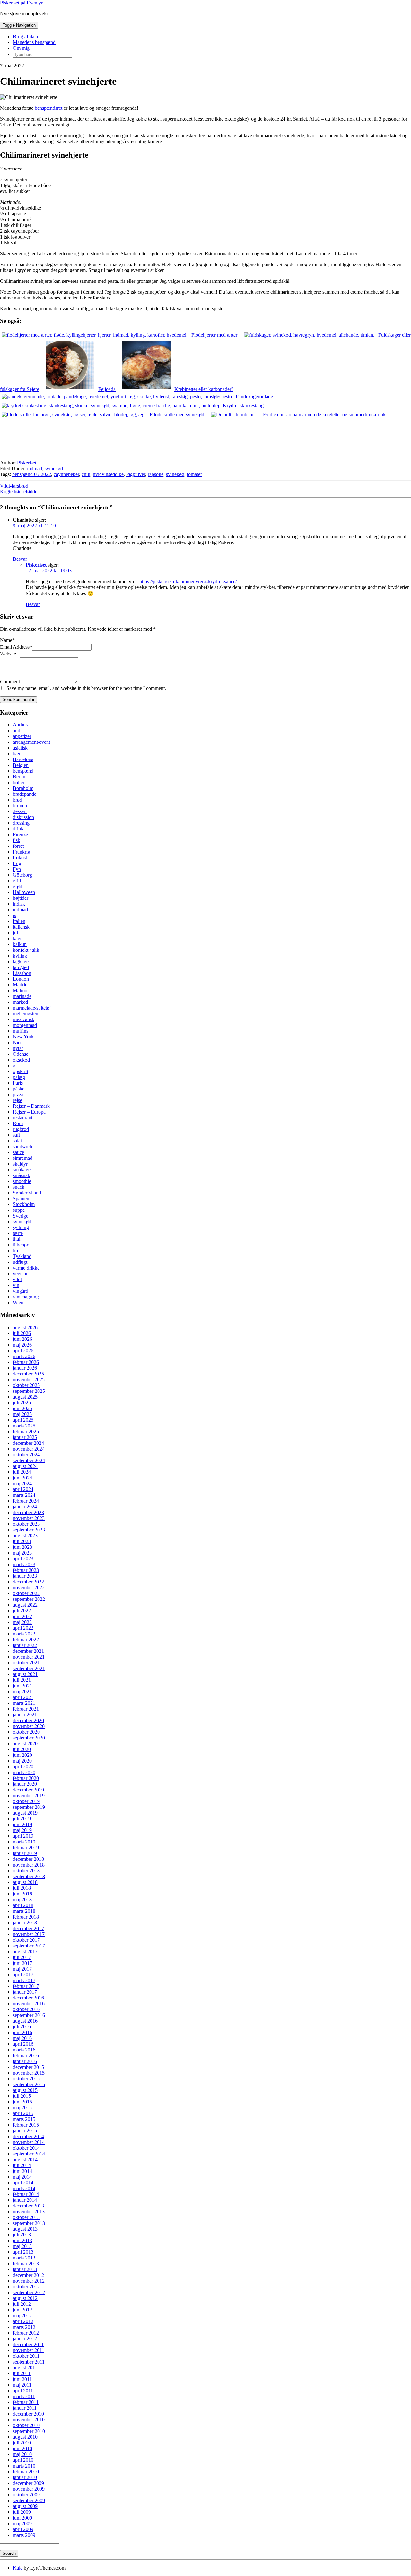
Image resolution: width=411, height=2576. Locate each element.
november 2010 (29, 2420)
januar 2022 (25, 1645)
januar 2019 (25, 1853)
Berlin (19, 777)
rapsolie (156, 474)
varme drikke (26, 1268)
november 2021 (29, 1657)
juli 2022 (22, 1611)
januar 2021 (25, 1715)
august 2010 (25, 2437)
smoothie (22, 1181)
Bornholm (23, 788)
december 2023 (28, 1512)
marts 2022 (24, 1634)
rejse (17, 1100)
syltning (21, 1227)
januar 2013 (25, 2269)
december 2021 (28, 1651)
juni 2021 (22, 1686)
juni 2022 (22, 1616)
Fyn (17, 869)
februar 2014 (26, 2194)
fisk (17, 840)
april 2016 (23, 2044)
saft (16, 1135)
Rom (18, 1123)
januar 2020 (25, 1784)
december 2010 (28, 2414)
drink (18, 829)
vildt (17, 1279)
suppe (19, 1210)
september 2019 (29, 1807)
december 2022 (28, 1582)
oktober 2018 (26, 1871)
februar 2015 (26, 2125)
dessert (20, 811)
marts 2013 (24, 2258)
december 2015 (28, 2067)
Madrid (20, 985)
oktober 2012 (26, 2287)
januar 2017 (25, 1992)
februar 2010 (26, 2472)
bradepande (25, 794)
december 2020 (28, 1720)
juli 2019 (22, 1819)
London (21, 979)
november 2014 (29, 2142)
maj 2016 (22, 2038)
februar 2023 (26, 1570)
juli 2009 (22, 2512)
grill (17, 881)
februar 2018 (26, 1917)
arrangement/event (31, 742)
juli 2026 (22, 1333)
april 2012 (23, 2321)
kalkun (20, 944)
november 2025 (29, 1379)
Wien (18, 1302)
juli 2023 (22, 1541)
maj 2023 (22, 1553)
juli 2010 (22, 2443)
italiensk (21, 927)
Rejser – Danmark (31, 1106)
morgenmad (25, 1025)
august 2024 (25, 1466)
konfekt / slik (26, 950)
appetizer (22, 736)
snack (19, 1187)
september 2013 (29, 2223)
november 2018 (29, 1865)
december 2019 (28, 1790)
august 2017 (25, 1952)
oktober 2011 (26, 2356)
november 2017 (29, 1934)
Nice (18, 1042)
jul (15, 933)
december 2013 (28, 2206)
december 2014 (28, 2136)
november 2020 (29, 1726)
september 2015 (29, 2084)
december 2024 (28, 1443)
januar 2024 (25, 1507)
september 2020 (29, 1738)
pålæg (19, 1077)
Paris (18, 1083)
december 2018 (28, 1859)
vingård (21, 1291)
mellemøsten (26, 1014)
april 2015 (23, 2113)
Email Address (16, 647)
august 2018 (25, 1882)
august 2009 (25, 2506)
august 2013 (25, 2229)
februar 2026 (26, 1362)
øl (15, 1066)
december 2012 (28, 2275)
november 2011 (29, 2350)
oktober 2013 (26, 2217)
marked (20, 1002)
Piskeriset (27, 463)
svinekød (54, 468)
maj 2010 (22, 2454)
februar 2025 (26, 1431)
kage (18, 938)
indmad (35, 468)
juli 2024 (22, 1472)
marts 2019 (24, 1842)
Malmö (20, 990)
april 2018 (23, 1905)
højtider (21, 898)
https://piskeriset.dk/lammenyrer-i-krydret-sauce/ (188, 581)
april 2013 (23, 2252)
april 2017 (23, 1975)
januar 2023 (25, 1576)
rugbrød (21, 1129)
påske (19, 1089)
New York (23, 1037)
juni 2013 (22, 2240)
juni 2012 (22, 2310)
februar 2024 (26, 1501)
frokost (20, 858)
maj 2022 (22, 1622)
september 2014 (29, 2154)
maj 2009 (22, 2524)
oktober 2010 (26, 2425)
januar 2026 (25, 1368)
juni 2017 (22, 1963)
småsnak (22, 1175)
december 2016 (28, 1998)
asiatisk (20, 748)
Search (9, 2553)
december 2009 (28, 2483)
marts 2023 (24, 1564)
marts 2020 (24, 1772)
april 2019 (23, 1836)
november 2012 (29, 2281)
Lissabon (22, 973)
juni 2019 (22, 1824)
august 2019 (25, 1813)
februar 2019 (26, 1847)
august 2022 (25, 1605)
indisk (19, 904)
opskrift (21, 1071)
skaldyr (20, 1164)
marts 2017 (24, 1980)
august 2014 (25, 2160)
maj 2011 (22, 2385)
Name (7, 640)
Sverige (21, 1216)
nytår (18, 1048)
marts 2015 (24, 2119)
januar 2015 (25, 2131)
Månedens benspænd (34, 42)
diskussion (23, 817)
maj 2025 (22, 1414)
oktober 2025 (26, 1385)
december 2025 (28, 1374)
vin (16, 1285)
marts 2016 (24, 2050)
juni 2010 (22, 2448)
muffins (21, 1031)
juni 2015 (22, 2102)
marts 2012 (24, 2327)
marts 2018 (24, 1911)
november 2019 (29, 1795)
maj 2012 (22, 2316)
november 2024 (29, 1449)
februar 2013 (26, 2264)
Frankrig (22, 852)
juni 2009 (22, 2518)
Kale (18, 2568)
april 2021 (23, 1697)
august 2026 (25, 1327)
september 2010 (29, 2431)
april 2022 (23, 1628)
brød (17, 800)
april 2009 (23, 2529)
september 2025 (29, 1391)
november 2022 (29, 1587)
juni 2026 (22, 1339)
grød (17, 886)
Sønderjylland (27, 1193)
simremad (23, 1158)
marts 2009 (24, 2535)
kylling (20, 956)
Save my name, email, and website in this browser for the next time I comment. (86, 688)
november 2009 (29, 2489)
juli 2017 (22, 1957)
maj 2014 (22, 2177)
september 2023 (29, 1530)
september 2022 (29, 1599)
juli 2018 (22, 1888)
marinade (22, 996)
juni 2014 (22, 2171)
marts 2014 (24, 2188)
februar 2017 (26, 1986)
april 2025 (23, 1420)
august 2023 (25, 1535)
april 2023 (23, 1559)
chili (86, 474)
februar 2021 (26, 1709)
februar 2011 (26, 2402)
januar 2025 (25, 1437)
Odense (21, 1054)
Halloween (24, 892)
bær (17, 754)
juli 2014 (22, 2165)
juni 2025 (22, 1408)
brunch (20, 806)
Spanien (21, 1198)
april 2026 (23, 1351)
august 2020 (25, 1743)
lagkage (21, 962)
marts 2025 (24, 1426)
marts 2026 (24, 1356)
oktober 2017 (26, 1940)
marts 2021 (24, 1703)
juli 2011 (22, 2373)
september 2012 (29, 2292)
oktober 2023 (26, 1524)
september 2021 (29, 1668)
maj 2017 (22, 1969)
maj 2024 (22, 1483)
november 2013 (29, 2212)
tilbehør (21, 1245)
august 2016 (25, 2021)
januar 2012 (25, 2339)
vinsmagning (26, 1297)
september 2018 (29, 1876)
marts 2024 (24, 1495)
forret (18, 846)
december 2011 (28, 2344)
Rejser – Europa (29, 1112)
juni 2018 (22, 1894)
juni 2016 (22, 2032)
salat (17, 1141)
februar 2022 (26, 1639)
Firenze (20, 834)
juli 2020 (22, 1749)
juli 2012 (22, 2304)
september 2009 (29, 2500)
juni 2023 (22, 1547)
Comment (10, 682)
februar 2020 (26, 1778)
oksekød (21, 1060)
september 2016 (29, 2015)
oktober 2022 (26, 1593)
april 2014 (23, 2183)
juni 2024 (22, 1478)
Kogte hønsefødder (19, 492)
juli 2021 (22, 1680)
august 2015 (25, 2090)
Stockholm (24, 1204)
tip (15, 1250)
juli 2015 (22, 2096)
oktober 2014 (26, 2148)
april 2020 (23, 1767)
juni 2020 (22, 1755)
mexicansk (24, 1019)
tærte (18, 1233)
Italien (19, 921)
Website (8, 654)
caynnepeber (66, 474)
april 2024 (23, 1489)
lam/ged (21, 967)
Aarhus (20, 725)
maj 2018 (22, 1899)
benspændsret (48, 108)
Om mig (21, 48)
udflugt (20, 1262)
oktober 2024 (26, 1455)
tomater (194, 474)
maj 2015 (22, 2108)
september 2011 (29, 2362)
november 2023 (29, 1518)
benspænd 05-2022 (32, 474)
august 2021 (25, 1674)
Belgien (21, 765)
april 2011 (23, 2391)
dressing (21, 823)
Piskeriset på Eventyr (21, 3)
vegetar (20, 1274)
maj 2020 (22, 1761)
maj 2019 (22, 1830)
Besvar (20, 559)
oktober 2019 (26, 1801)
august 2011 (25, 2368)
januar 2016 (25, 2061)
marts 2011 (24, 2396)
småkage (22, 1170)
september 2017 (29, 1946)
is (14, 915)
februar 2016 (26, 2056)
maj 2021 (22, 1691)
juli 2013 (22, 2235)
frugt (18, 863)
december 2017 (28, 1928)
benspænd (23, 771)
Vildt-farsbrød (14, 486)
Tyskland (22, 1256)
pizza (18, 1094)
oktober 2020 (26, 1732)
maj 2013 (22, 2246)
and (17, 730)
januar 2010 (25, 2477)
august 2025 (25, 1397)
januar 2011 (25, 2408)
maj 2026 (22, 1345)
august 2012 (25, 2298)
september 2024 (29, 1460)
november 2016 (29, 2004)
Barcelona (23, 759)
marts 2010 (24, 2466)
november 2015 (29, 2073)
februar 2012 (26, 2333)
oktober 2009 (26, 2495)
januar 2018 (25, 1923)
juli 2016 (22, 2027)
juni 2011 (22, 2379)
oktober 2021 (26, 1663)
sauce (18, 1152)
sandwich (22, 1146)
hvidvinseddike (108, 474)
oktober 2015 (26, 2079)
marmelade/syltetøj (32, 1008)
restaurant (23, 1118)
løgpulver (136, 474)
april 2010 (23, 2460)
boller (19, 782)
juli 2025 (22, 1403)
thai (17, 1239)
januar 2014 (25, 2200)
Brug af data (25, 36)
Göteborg (22, 875)
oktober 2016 (26, 2009)
